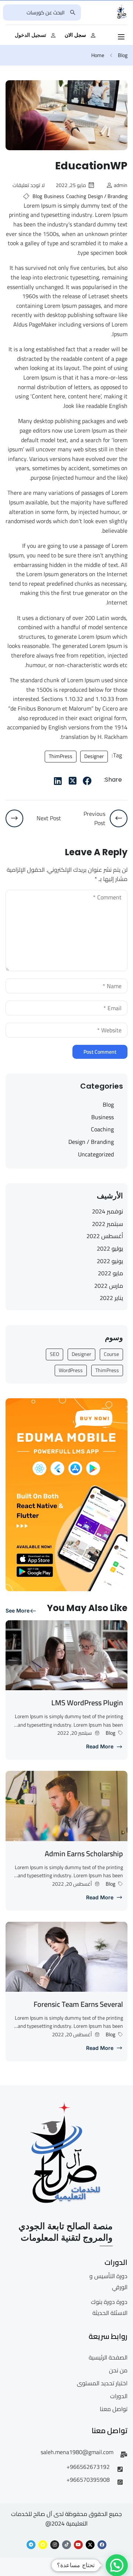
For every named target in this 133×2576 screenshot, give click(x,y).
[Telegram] (31, 2545)
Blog (123, 55)
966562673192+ (88, 2467)
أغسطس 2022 (105, 1236)
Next (122, 121)
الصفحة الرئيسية (108, 2357)
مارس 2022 (109, 1286)
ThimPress (61, 756)
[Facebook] (87, 781)
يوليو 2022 (110, 1248)
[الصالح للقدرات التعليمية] (122, 12)
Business (54, 196)
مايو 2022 (110, 1273)
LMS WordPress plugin (87, 1703)
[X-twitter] (90, 2545)
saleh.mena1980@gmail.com (77, 2452)
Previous (11, 121)
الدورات (119, 2396)
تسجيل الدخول (30, 35)
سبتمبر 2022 (108, 1224)
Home (98, 55)
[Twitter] (72, 781)
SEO (54, 1354)
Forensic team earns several (78, 2004)
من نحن (118, 2370)
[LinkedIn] (58, 781)
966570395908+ (88, 2480)
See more (18, 1611)
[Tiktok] (66, 2545)
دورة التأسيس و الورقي (108, 2281)
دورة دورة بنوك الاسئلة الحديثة (109, 2307)
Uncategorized (96, 1155)
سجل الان (75, 35)
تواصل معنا (114, 2409)
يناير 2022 (111, 1298)
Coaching (76, 196)
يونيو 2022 (110, 1261)
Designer (94, 756)
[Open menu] (122, 37)
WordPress (71, 1370)
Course (111, 1354)
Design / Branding (108, 196)
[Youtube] (78, 2545)
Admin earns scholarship (84, 1853)
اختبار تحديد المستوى (102, 2383)
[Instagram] (55, 2545)
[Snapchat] (43, 2545)
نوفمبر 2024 (108, 1211)
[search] (73, 13)
